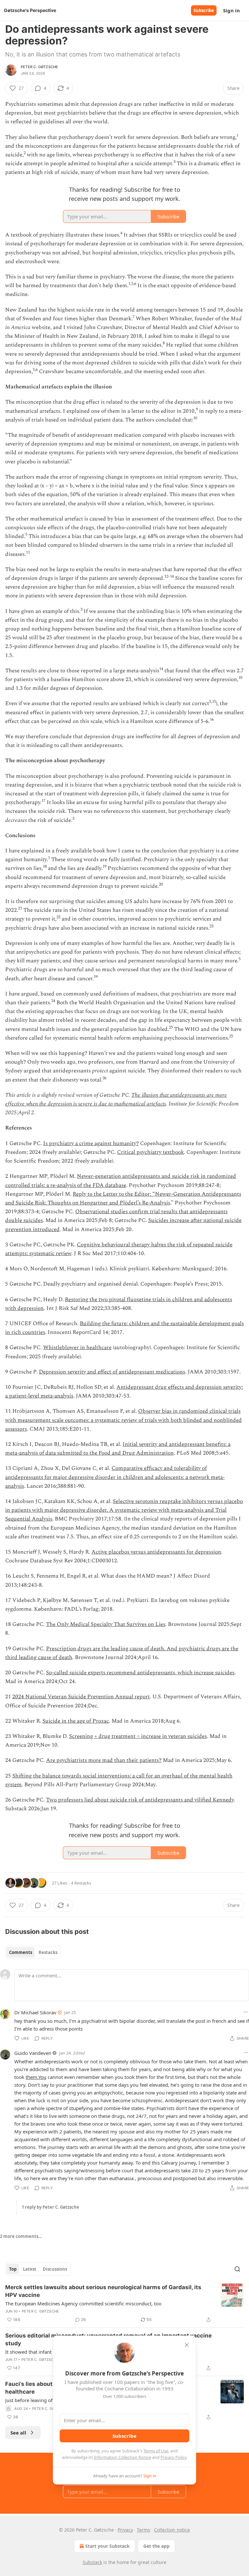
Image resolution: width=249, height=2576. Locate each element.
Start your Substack (107, 2546)
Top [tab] (13, 2269)
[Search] (237, 2269)
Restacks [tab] (48, 1952)
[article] (124, 2303)
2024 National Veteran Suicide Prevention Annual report (81, 1697)
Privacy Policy (173, 2457)
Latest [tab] (30, 2269)
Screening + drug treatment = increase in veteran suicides (138, 1736)
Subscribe (204, 10)
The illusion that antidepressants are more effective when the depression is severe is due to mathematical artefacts (116, 1099)
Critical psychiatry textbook (150, 1152)
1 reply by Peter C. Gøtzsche (50, 2207)
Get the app (156, 2546)
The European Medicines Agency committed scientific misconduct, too (83, 2303)
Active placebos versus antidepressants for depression (156, 1552)
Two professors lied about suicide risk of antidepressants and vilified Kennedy (140, 1800)
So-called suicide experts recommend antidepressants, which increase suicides (140, 1673)
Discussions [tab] (55, 2269)
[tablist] (33, 1952)
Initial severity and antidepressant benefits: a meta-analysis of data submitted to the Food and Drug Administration (118, 1449)
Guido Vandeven (33, 2053)
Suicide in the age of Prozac (76, 1721)
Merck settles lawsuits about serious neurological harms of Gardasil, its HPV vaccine (103, 2291)
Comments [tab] (21, 1952)
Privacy (125, 2530)
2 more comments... (21, 2236)
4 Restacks (81, 1883)
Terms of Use (156, 2451)
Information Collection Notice (123, 2457)
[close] (187, 2345)
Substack (92, 2562)
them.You (36, 2077)
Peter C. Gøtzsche (39, 67)
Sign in (231, 10)
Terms (143, 2530)
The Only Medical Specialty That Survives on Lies (106, 1624)
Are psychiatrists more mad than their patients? (104, 1760)
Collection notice (172, 2530)
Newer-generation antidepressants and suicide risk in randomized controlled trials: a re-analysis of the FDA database (121, 1181)
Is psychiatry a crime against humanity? (91, 1143)
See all (18, 2433)
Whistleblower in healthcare (77, 1348)
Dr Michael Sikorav (35, 2012)
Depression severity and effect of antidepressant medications (112, 1372)
